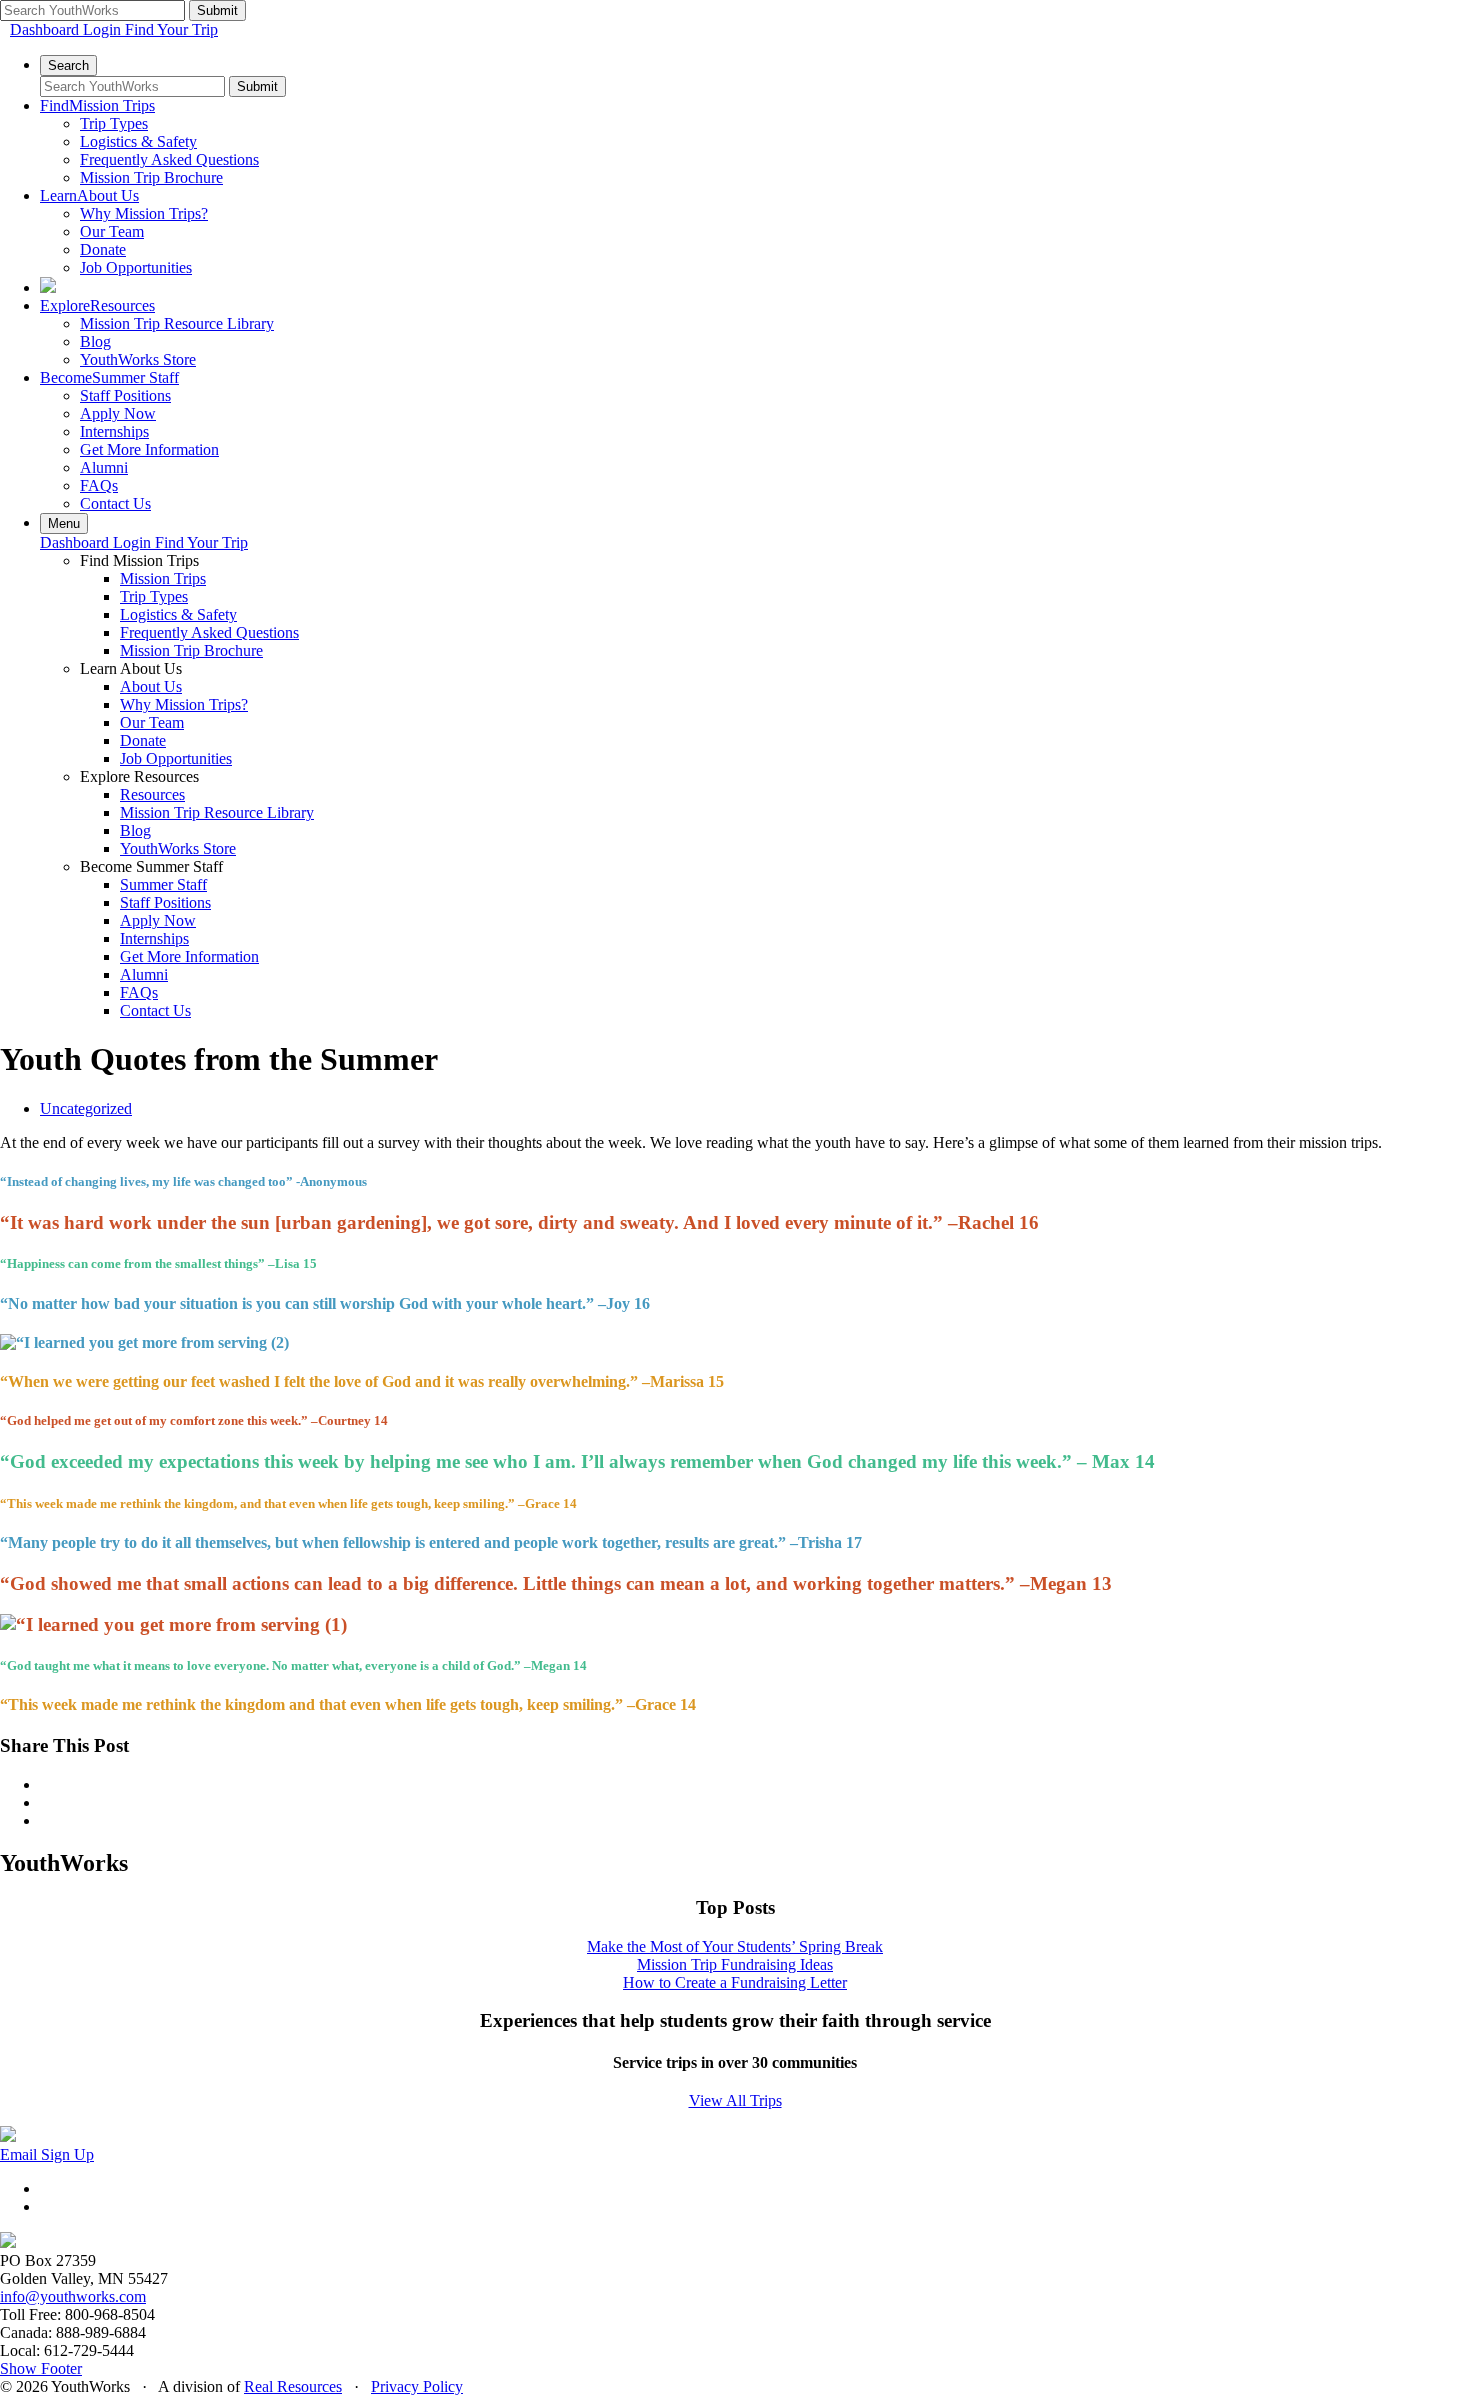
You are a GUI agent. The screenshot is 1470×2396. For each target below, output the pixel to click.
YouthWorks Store (138, 359)
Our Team (112, 231)
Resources (152, 794)
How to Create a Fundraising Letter (735, 1982)
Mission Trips (163, 578)
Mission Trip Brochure (151, 177)
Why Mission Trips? (144, 213)
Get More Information (149, 449)
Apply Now (118, 413)
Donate (103, 249)
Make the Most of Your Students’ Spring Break (735, 1946)
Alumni (104, 467)
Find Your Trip (171, 29)
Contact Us (115, 503)
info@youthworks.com (73, 2296)
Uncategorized (86, 1108)
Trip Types (114, 123)
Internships (114, 431)
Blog (95, 341)
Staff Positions (125, 395)
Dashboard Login (67, 29)
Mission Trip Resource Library (177, 323)
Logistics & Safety (138, 141)
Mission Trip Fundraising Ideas (735, 1964)
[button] (41, 2368)
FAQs (99, 485)
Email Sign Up (47, 2154)
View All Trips (735, 2100)
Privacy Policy (417, 2386)
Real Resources (293, 2386)
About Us (151, 686)
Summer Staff (163, 884)
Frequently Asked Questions (169, 159)
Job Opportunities (136, 267)
